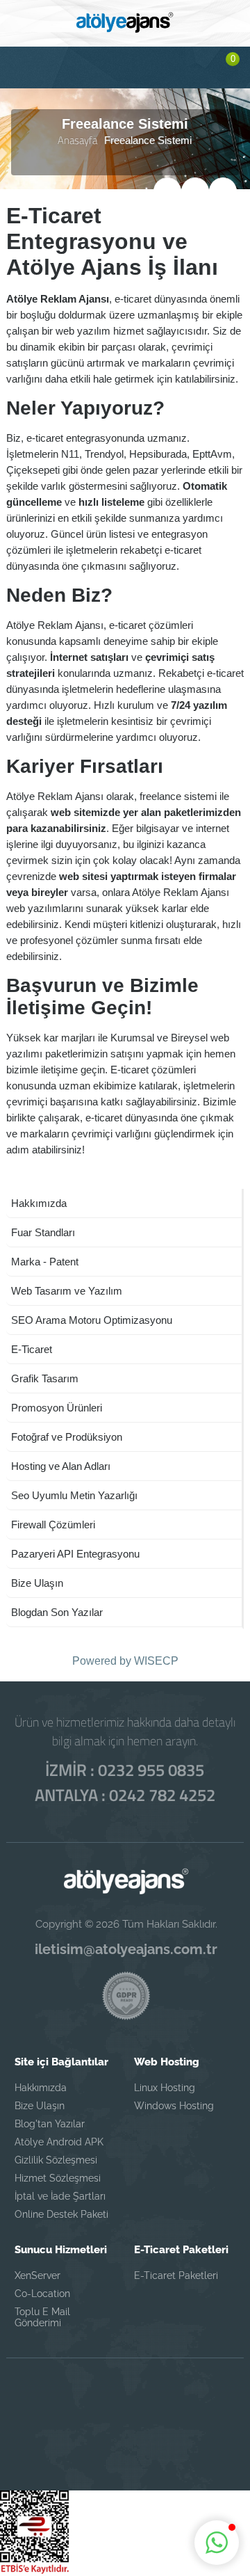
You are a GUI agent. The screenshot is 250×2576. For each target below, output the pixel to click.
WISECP (156, 1661)
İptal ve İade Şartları (60, 2196)
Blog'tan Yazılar (50, 2124)
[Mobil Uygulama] (206, 2404)
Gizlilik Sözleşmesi (56, 2160)
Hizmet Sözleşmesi (58, 2178)
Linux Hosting (165, 2088)
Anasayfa (77, 140)
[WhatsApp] (165, 2404)
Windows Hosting (174, 2106)
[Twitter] (85, 2404)
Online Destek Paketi (61, 2214)
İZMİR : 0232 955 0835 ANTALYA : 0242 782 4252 (125, 1782)
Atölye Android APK (59, 2142)
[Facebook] (44, 2404)
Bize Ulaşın (40, 2106)
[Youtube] (125, 2442)
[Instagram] (125, 2404)
